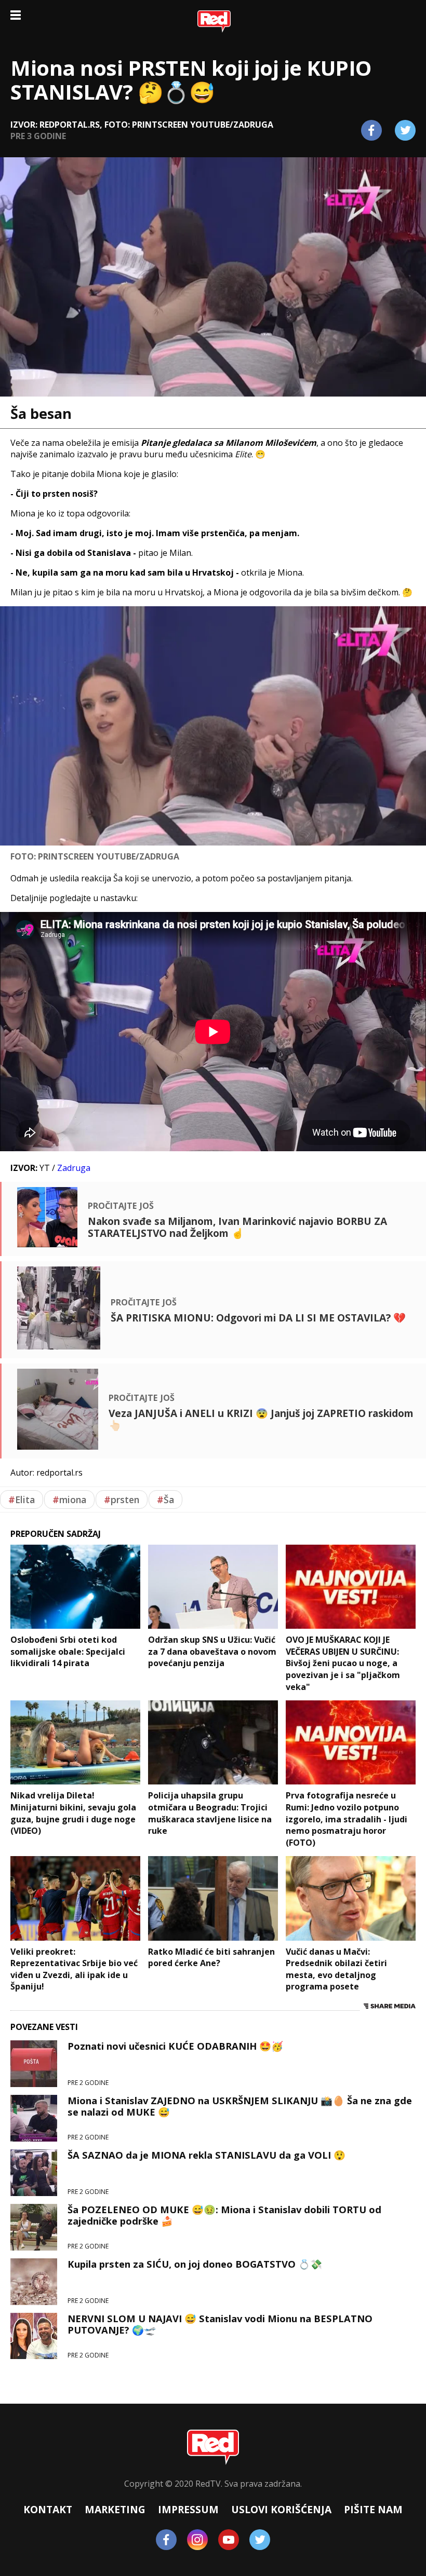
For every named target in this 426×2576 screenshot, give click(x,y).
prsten (122, 1500)
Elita (22, 1500)
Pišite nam (373, 2509)
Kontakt (48, 2509)
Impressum (188, 2509)
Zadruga (74, 1168)
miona (69, 1500)
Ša (165, 1500)
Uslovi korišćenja (281, 2509)
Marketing (115, 2509)
